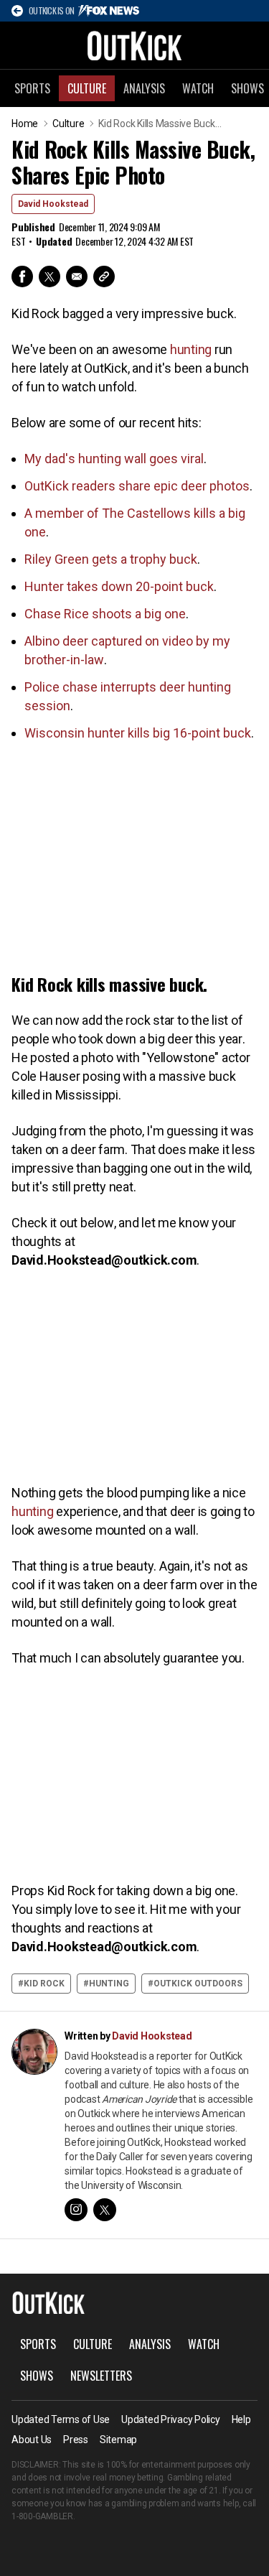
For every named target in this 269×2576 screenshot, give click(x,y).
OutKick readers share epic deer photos (137, 486)
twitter (105, 2210)
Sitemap (118, 2440)
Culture (87, 88)
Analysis (144, 88)
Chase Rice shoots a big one (105, 614)
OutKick (135, 45)
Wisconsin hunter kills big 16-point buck (138, 733)
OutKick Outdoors (198, 1984)
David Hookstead (53, 204)
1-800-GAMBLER (42, 2516)
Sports (32, 88)
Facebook (22, 276)
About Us (32, 2440)
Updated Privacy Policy (171, 2419)
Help (241, 2419)
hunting (191, 349)
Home (25, 124)
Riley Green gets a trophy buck (111, 559)
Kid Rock (44, 1984)
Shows (37, 2376)
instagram (76, 2210)
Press (76, 2440)
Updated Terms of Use (61, 2419)
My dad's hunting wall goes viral (114, 459)
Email (77, 276)
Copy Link (104, 276)
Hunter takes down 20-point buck (119, 586)
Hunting (109, 1984)
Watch (198, 88)
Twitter (49, 276)
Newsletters (101, 2376)
